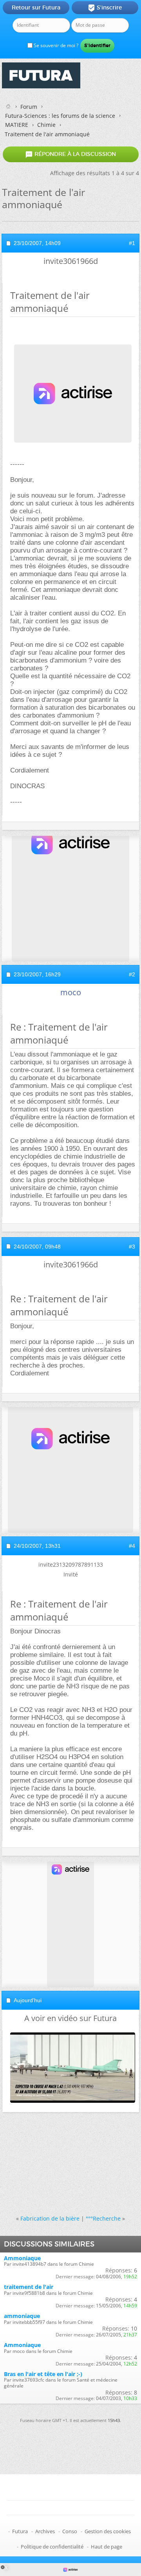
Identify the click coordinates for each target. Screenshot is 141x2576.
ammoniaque (22, 2316)
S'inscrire (105, 8)
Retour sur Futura (36, 7)
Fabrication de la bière (50, 2218)
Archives (45, 2531)
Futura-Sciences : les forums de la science (60, 116)
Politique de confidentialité (52, 2547)
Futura (20, 2531)
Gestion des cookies (108, 2531)
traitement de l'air (29, 2287)
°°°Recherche (103, 2218)
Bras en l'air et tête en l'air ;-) (43, 2374)
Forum (29, 107)
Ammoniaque (22, 2258)
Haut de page (107, 2547)
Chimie (46, 125)
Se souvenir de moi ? (55, 45)
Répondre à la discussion (70, 154)
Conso (70, 2531)
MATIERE (17, 125)
